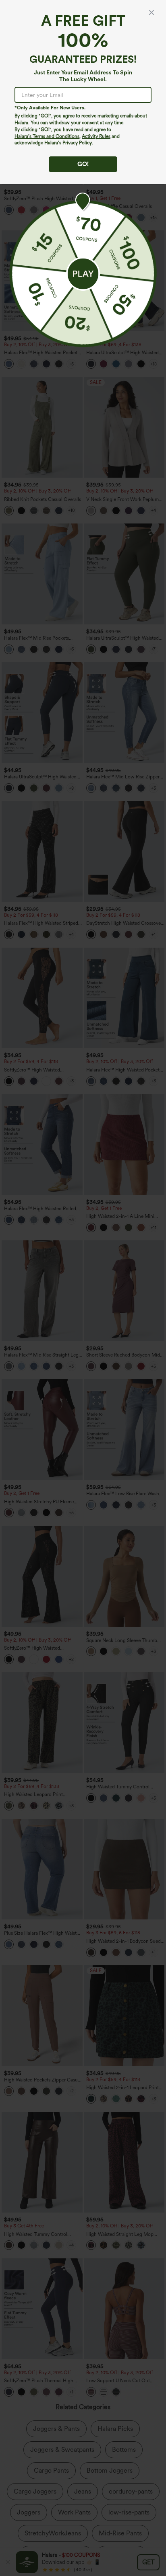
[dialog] (83, 1288)
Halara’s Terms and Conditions (47, 136)
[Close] (151, 12)
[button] (83, 274)
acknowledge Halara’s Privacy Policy (53, 143)
